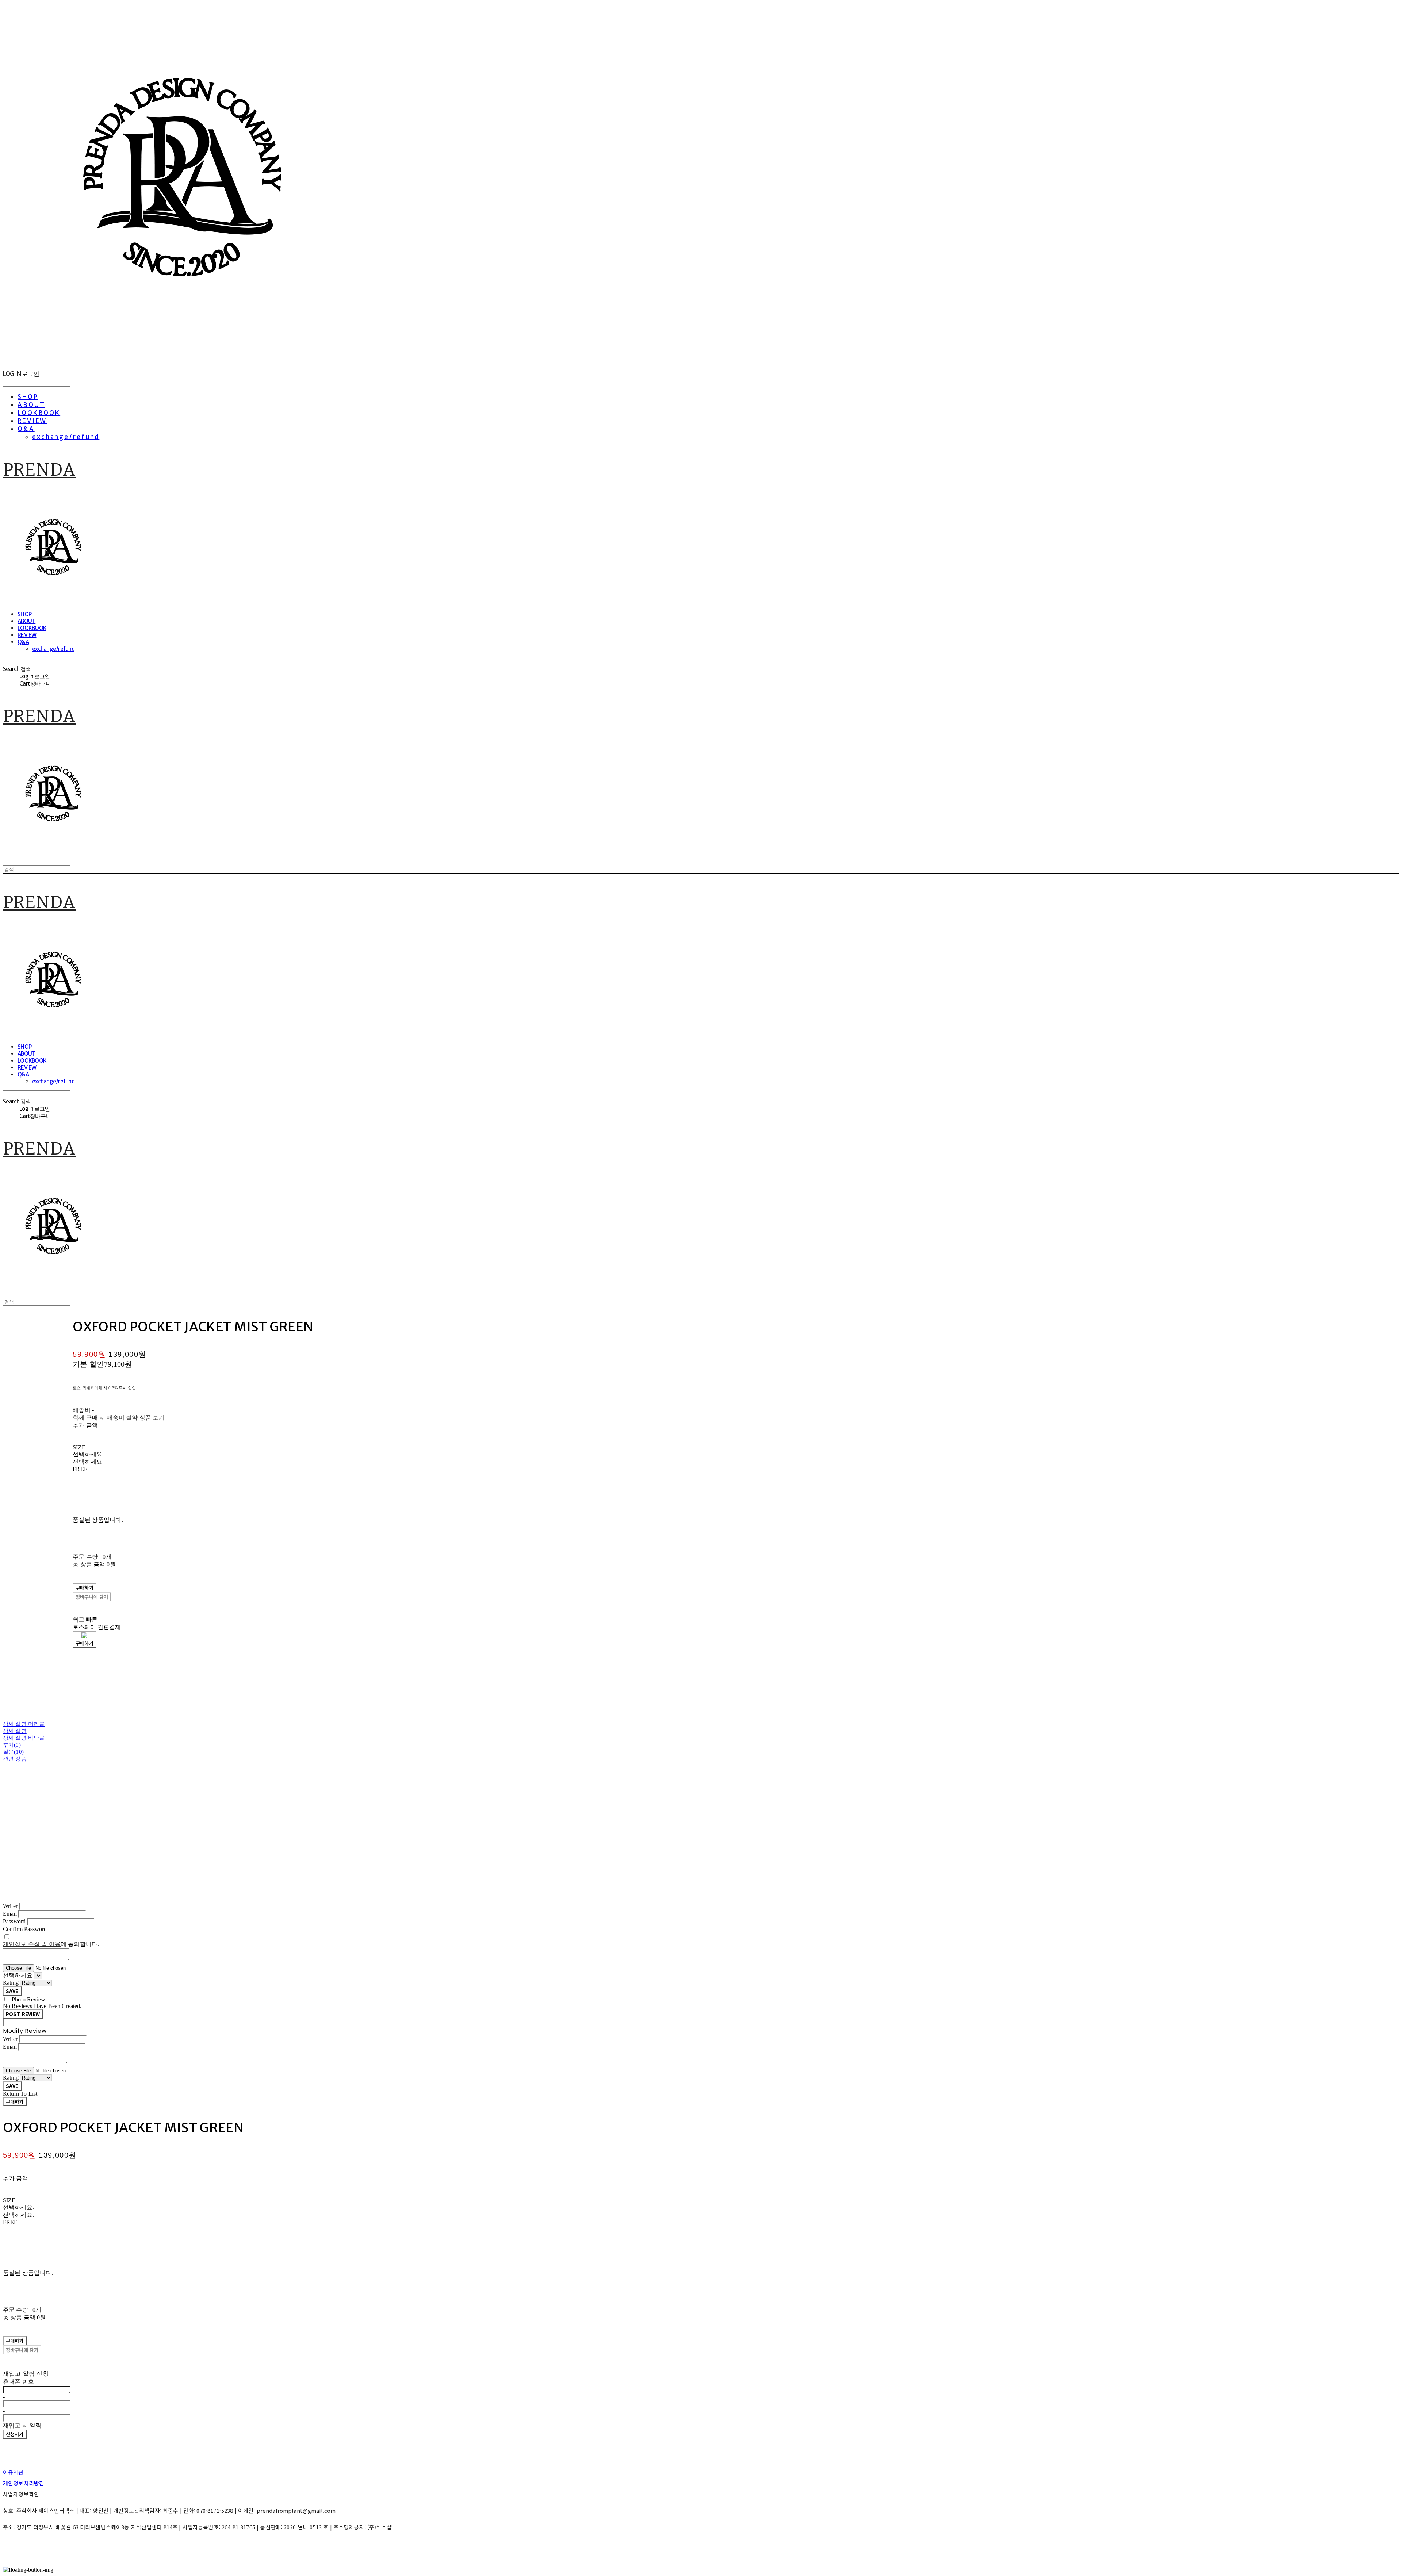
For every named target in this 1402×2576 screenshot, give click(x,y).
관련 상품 (15, 1759)
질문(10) (13, 1752)
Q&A (26, 429)
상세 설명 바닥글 (24, 1738)
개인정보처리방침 (24, 2483)
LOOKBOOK (39, 413)
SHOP (28, 397)
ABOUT (31, 405)
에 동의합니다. (51, 1944)
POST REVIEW (23, 2014)
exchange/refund (66, 437)
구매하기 (15, 2102)
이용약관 (13, 2472)
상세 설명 (15, 1731)
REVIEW (32, 421)
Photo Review (28, 1999)
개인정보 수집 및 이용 (32, 1944)
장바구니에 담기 (22, 2350)
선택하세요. (88, 1454)
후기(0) (12, 1745)
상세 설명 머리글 (24, 1724)
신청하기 (15, 2434)
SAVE (12, 1991)
